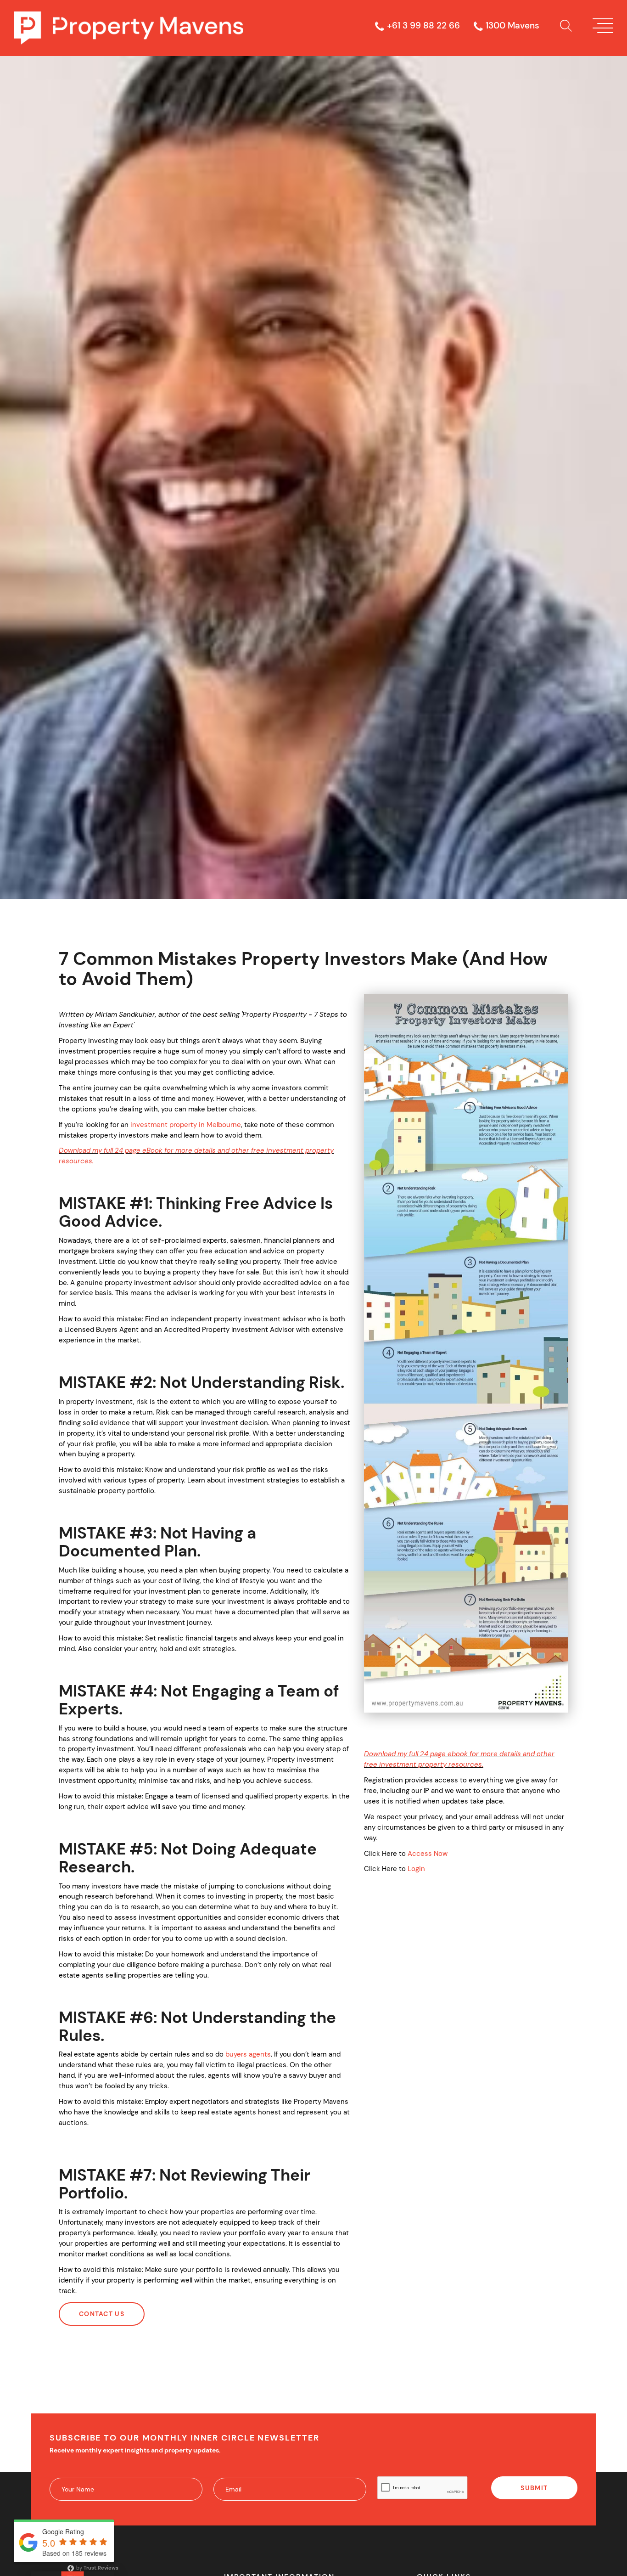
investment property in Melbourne (186, 1125)
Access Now (428, 1854)
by (97, 2568)
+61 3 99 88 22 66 (423, 26)
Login (416, 1869)
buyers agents (248, 2054)
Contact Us (102, 2314)
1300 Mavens (512, 26)
